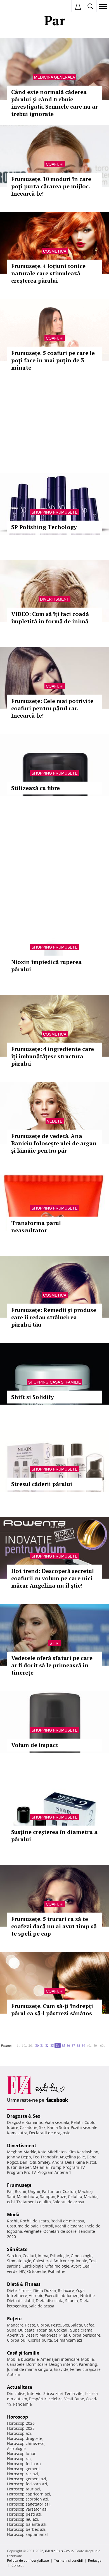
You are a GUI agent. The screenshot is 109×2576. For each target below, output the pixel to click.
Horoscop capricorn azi (29, 2494)
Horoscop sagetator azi (28, 2504)
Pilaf (63, 2335)
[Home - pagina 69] (107, 2044)
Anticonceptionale (70, 2261)
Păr (10, 2191)
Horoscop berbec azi (26, 2529)
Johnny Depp (19, 2157)
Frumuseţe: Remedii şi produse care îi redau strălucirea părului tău (54, 1317)
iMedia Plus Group (59, 2551)
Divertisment (54, 599)
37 (73, 2045)
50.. (96, 2045)
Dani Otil (28, 2162)
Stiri (54, 1643)
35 (63, 2045)
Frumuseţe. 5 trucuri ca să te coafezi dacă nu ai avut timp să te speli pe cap (54, 1926)
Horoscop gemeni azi (27, 2479)
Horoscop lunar (21, 2454)
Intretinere (17, 2295)
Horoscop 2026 (21, 2423)
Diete (12, 2290)
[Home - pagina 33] (15, 2043)
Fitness (25, 2290)
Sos (66, 2325)
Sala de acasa (42, 2306)
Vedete (55, 1121)
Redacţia (95, 2560)
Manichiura (28, 2196)
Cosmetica (55, 251)
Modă (13, 2215)
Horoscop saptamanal (27, 2534)
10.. (24, 2045)
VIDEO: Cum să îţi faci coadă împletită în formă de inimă (50, 618)
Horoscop (17, 2417)
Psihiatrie (57, 2271)
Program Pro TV (21, 2172)
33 (52, 2045)
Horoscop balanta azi (27, 2524)
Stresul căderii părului (42, 1484)
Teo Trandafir (45, 2157)
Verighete (33, 2231)
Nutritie (87, 2295)
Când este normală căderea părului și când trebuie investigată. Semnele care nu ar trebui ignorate (54, 103)
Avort (76, 2266)
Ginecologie (82, 2256)
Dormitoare (37, 2364)
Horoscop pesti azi (24, 2514)
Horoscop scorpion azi (28, 2499)
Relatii (77, 2122)
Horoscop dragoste (25, 2438)
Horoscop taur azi (23, 2489)
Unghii (34, 2191)
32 (47, 2045)
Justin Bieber (19, 2167)
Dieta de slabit (21, 2301)
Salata (76, 2325)
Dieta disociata (50, 2301)
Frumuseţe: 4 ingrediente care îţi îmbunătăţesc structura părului (53, 1056)
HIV (22, 2271)
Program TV (74, 2167)
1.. (18, 2045)
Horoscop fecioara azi (27, 2484)
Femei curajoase (85, 2369)
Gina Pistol (86, 2162)
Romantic (34, 2122)
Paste (30, 2325)
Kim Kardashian (83, 2152)
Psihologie (60, 2256)
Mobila (87, 2359)
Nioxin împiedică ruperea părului (46, 966)
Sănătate (17, 2249)
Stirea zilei (53, 2393)
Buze (62, 2196)
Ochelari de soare (60, 2231)
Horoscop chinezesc (26, 2443)
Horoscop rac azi (22, 2474)
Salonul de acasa (68, 2202)
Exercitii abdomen (62, 2295)
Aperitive (15, 2335)
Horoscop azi (19, 2433)
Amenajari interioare (60, 2359)
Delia (70, 2162)
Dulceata (26, 2330)
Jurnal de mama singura (30, 2369)
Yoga (80, 2290)
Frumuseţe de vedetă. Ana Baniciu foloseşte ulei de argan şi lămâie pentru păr (54, 1143)
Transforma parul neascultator (36, 1227)
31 (42, 2045)
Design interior (63, 2364)
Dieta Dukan (45, 2290)
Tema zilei (74, 2393)
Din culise (16, 2393)
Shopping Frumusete (54, 512)
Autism (14, 2374)
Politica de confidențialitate (28, 2560)
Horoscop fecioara (24, 2464)
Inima (43, 2256)
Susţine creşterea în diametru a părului (54, 1836)
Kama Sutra (58, 2127)
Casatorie (29, 2127)
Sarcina (14, 2256)
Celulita (75, 2196)
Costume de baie (23, 2226)
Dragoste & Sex (24, 2116)
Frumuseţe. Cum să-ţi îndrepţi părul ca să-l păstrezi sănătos (52, 2010)
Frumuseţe (19, 2185)
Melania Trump (47, 2167)
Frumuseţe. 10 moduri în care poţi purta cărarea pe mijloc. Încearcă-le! (51, 186)
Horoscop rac (19, 2459)
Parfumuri (51, 2191)
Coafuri (55, 164)
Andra (58, 2162)
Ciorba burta (40, 2340)
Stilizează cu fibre (35, 788)
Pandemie (22, 2404)
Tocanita (44, 2330)
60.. (103, 2045)
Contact (17, 2565)
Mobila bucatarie (23, 2359)
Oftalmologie (57, 2266)
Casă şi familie (23, 2353)
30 (37, 2045)
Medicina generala (54, 77)
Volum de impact (35, 1745)
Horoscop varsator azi (27, 2509)
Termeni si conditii (68, 2560)
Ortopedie (37, 2271)
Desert (32, 2335)
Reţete (14, 2319)
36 (68, 2045)
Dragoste (15, 2122)
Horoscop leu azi (22, 2519)
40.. (89, 2045)
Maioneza (48, 2335)
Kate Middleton (52, 2152)
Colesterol (42, 2261)
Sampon (48, 2196)
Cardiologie (33, 2266)
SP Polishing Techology (44, 527)
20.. (31, 2045)
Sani (11, 2196)
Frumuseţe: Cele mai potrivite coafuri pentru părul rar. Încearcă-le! (52, 708)
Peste (56, 2325)
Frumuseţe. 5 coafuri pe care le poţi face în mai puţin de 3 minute (53, 360)
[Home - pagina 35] (107, 2043)
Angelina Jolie (72, 2157)
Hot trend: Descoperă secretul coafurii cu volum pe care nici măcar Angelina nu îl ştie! (53, 1578)
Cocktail (61, 2330)
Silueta (72, 2301)
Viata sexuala (57, 2122)
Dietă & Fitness (24, 2284)
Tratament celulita (34, 2202)
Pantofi (47, 2226)
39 (83, 2045)
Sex (42, 2127)
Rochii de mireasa (67, 2221)
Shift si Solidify (33, 1397)
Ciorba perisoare (85, 2335)
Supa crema (81, 2330)
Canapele (16, 2364)
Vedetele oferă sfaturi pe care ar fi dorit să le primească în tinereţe (52, 1665)
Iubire (13, 2127)
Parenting (88, 2364)
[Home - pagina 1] (13, 2043)
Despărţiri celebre (46, 2399)
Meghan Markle (22, 2152)
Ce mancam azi (68, 2340)
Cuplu (90, 2122)
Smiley (44, 2162)
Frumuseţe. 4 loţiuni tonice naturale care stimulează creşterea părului (48, 273)
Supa (12, 2330)
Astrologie (16, 2448)
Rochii (21, 2191)
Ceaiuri (29, 2256)
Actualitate (20, 2387)
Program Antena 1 (54, 2172)
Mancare (15, 2325)
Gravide (61, 2369)
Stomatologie (19, 2261)
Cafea (89, 2325)
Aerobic (36, 2295)
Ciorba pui (17, 2340)
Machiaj (85, 2191)
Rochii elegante (69, 2226)
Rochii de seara (35, 2221)
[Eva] (17, 7)
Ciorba (43, 2325)
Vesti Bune (74, 2399)
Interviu (34, 2393)
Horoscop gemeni (23, 2469)
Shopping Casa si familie (54, 1382)
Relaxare (66, 2290)
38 (78, 2045)
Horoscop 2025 (21, 2428)
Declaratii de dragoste (50, 2133)
